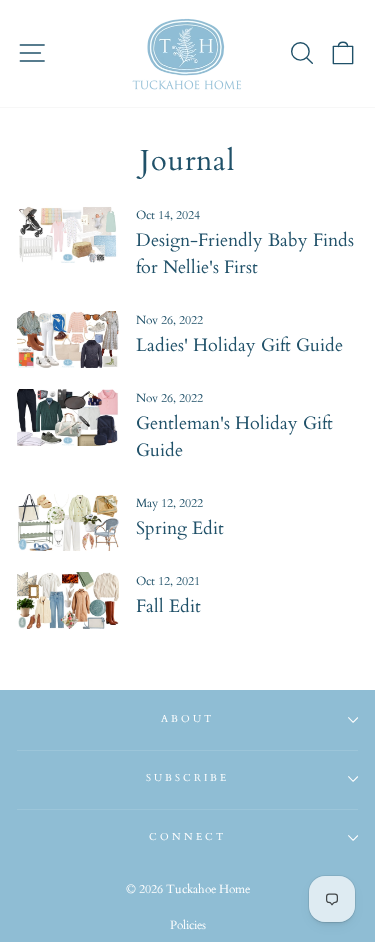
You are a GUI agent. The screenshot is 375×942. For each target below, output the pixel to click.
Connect (187, 837)
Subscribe (188, 778)
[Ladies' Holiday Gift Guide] (68, 340)
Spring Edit (180, 528)
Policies (188, 925)
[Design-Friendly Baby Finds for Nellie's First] (68, 235)
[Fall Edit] (68, 601)
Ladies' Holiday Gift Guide (239, 345)
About (187, 719)
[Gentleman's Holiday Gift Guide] (68, 418)
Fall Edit (168, 606)
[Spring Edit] (68, 523)
